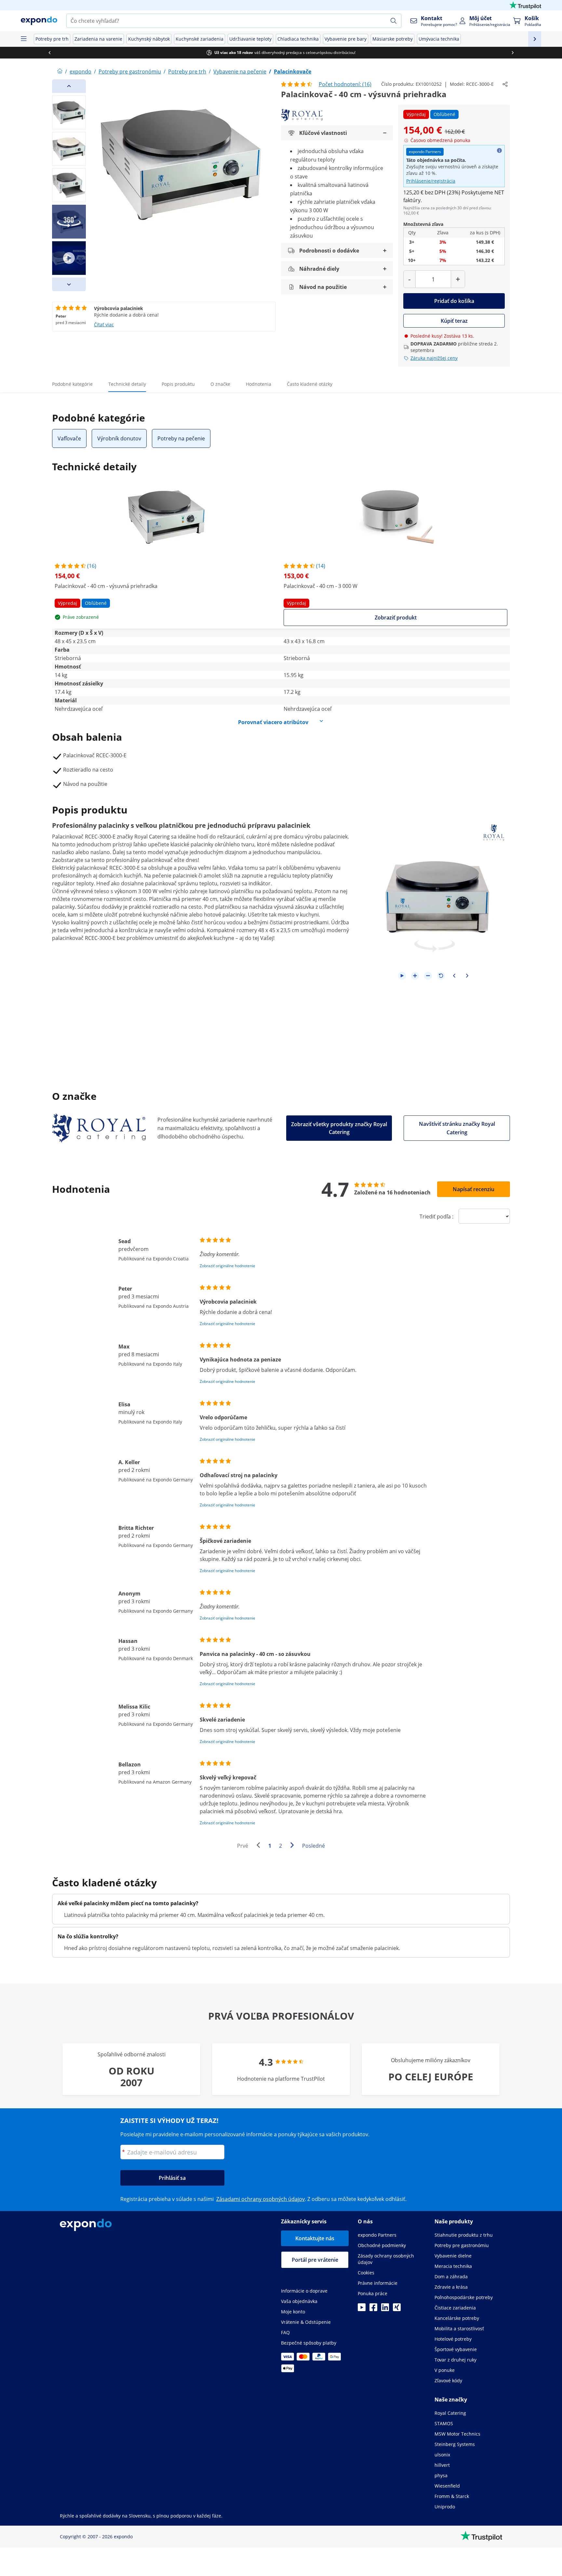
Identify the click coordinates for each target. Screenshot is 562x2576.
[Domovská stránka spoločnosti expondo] (60, 72)
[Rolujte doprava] (513, 53)
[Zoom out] (428, 976)
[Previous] (69, 86)
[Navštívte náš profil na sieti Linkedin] (385, 2309)
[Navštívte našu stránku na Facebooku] (373, 2309)
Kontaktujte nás (315, 2238)
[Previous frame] (454, 976)
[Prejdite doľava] (49, 53)
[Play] (402, 976)
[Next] (69, 284)
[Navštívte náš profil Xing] (397, 2309)
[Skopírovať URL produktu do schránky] (505, 84)
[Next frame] (467, 976)
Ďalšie (294, 1846)
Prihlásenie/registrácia (431, 181)
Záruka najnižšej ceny (434, 358)
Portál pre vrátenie (315, 2260)
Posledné (314, 1846)
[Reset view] (441, 976)
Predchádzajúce (260, 1846)
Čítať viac (104, 325)
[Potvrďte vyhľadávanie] (394, 21)
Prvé (243, 1846)
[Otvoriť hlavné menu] (23, 39)
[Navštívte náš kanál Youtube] (362, 2309)
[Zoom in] (415, 976)
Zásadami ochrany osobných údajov (261, 2199)
